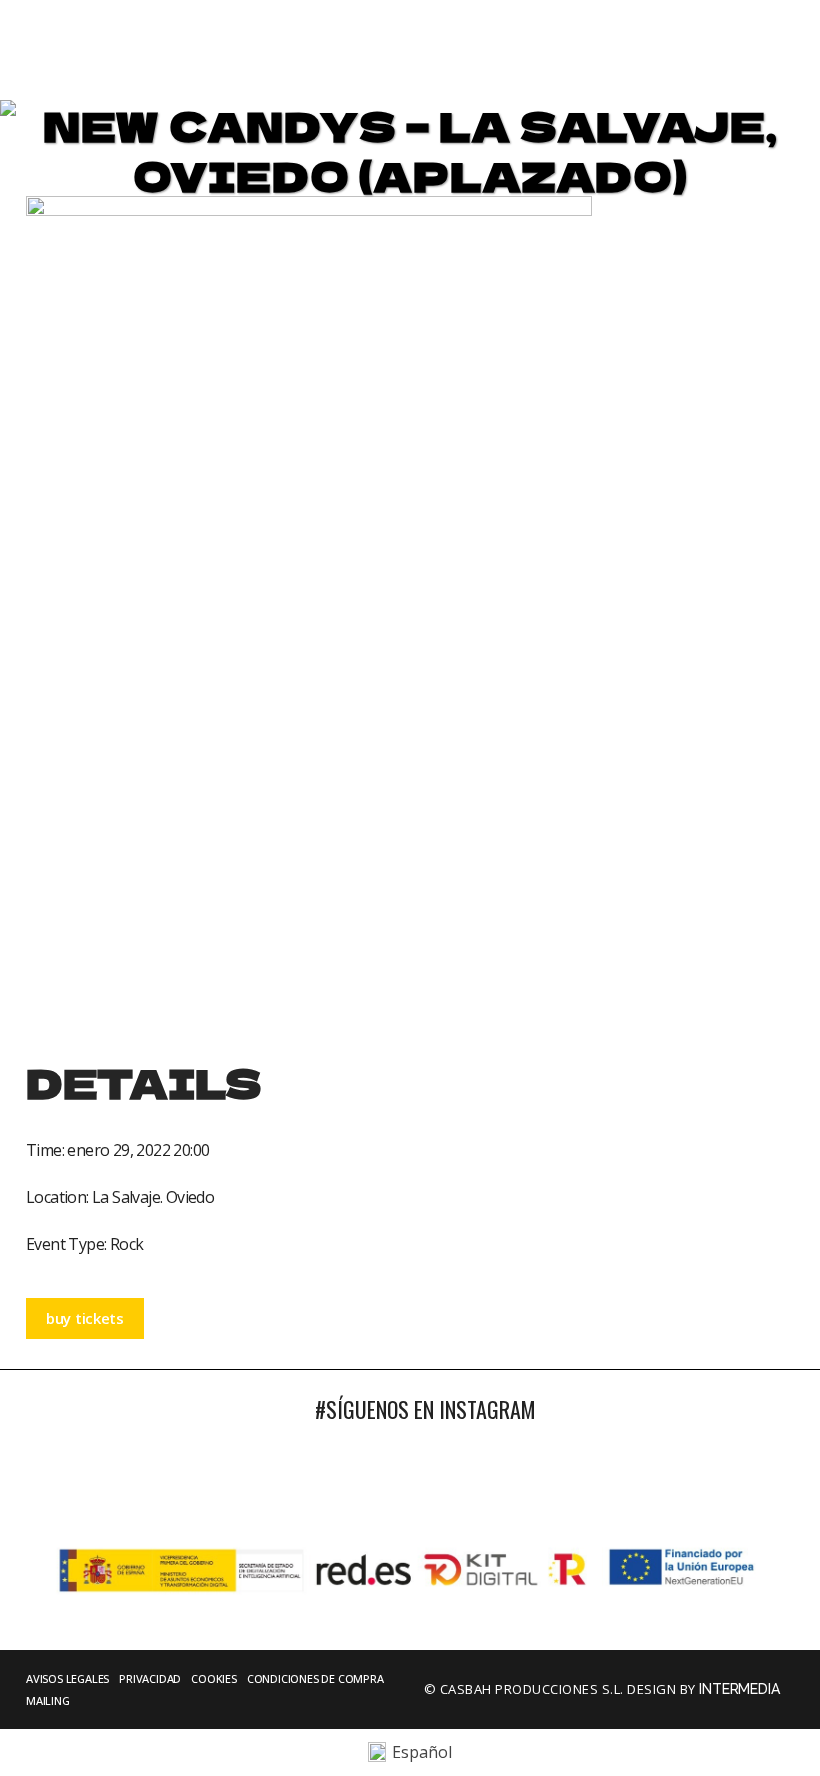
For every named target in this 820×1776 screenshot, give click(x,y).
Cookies (214, 1678)
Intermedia (741, 1689)
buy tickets (85, 1318)
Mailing (48, 1700)
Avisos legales (67, 1678)
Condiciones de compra (315, 1678)
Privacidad (150, 1678)
